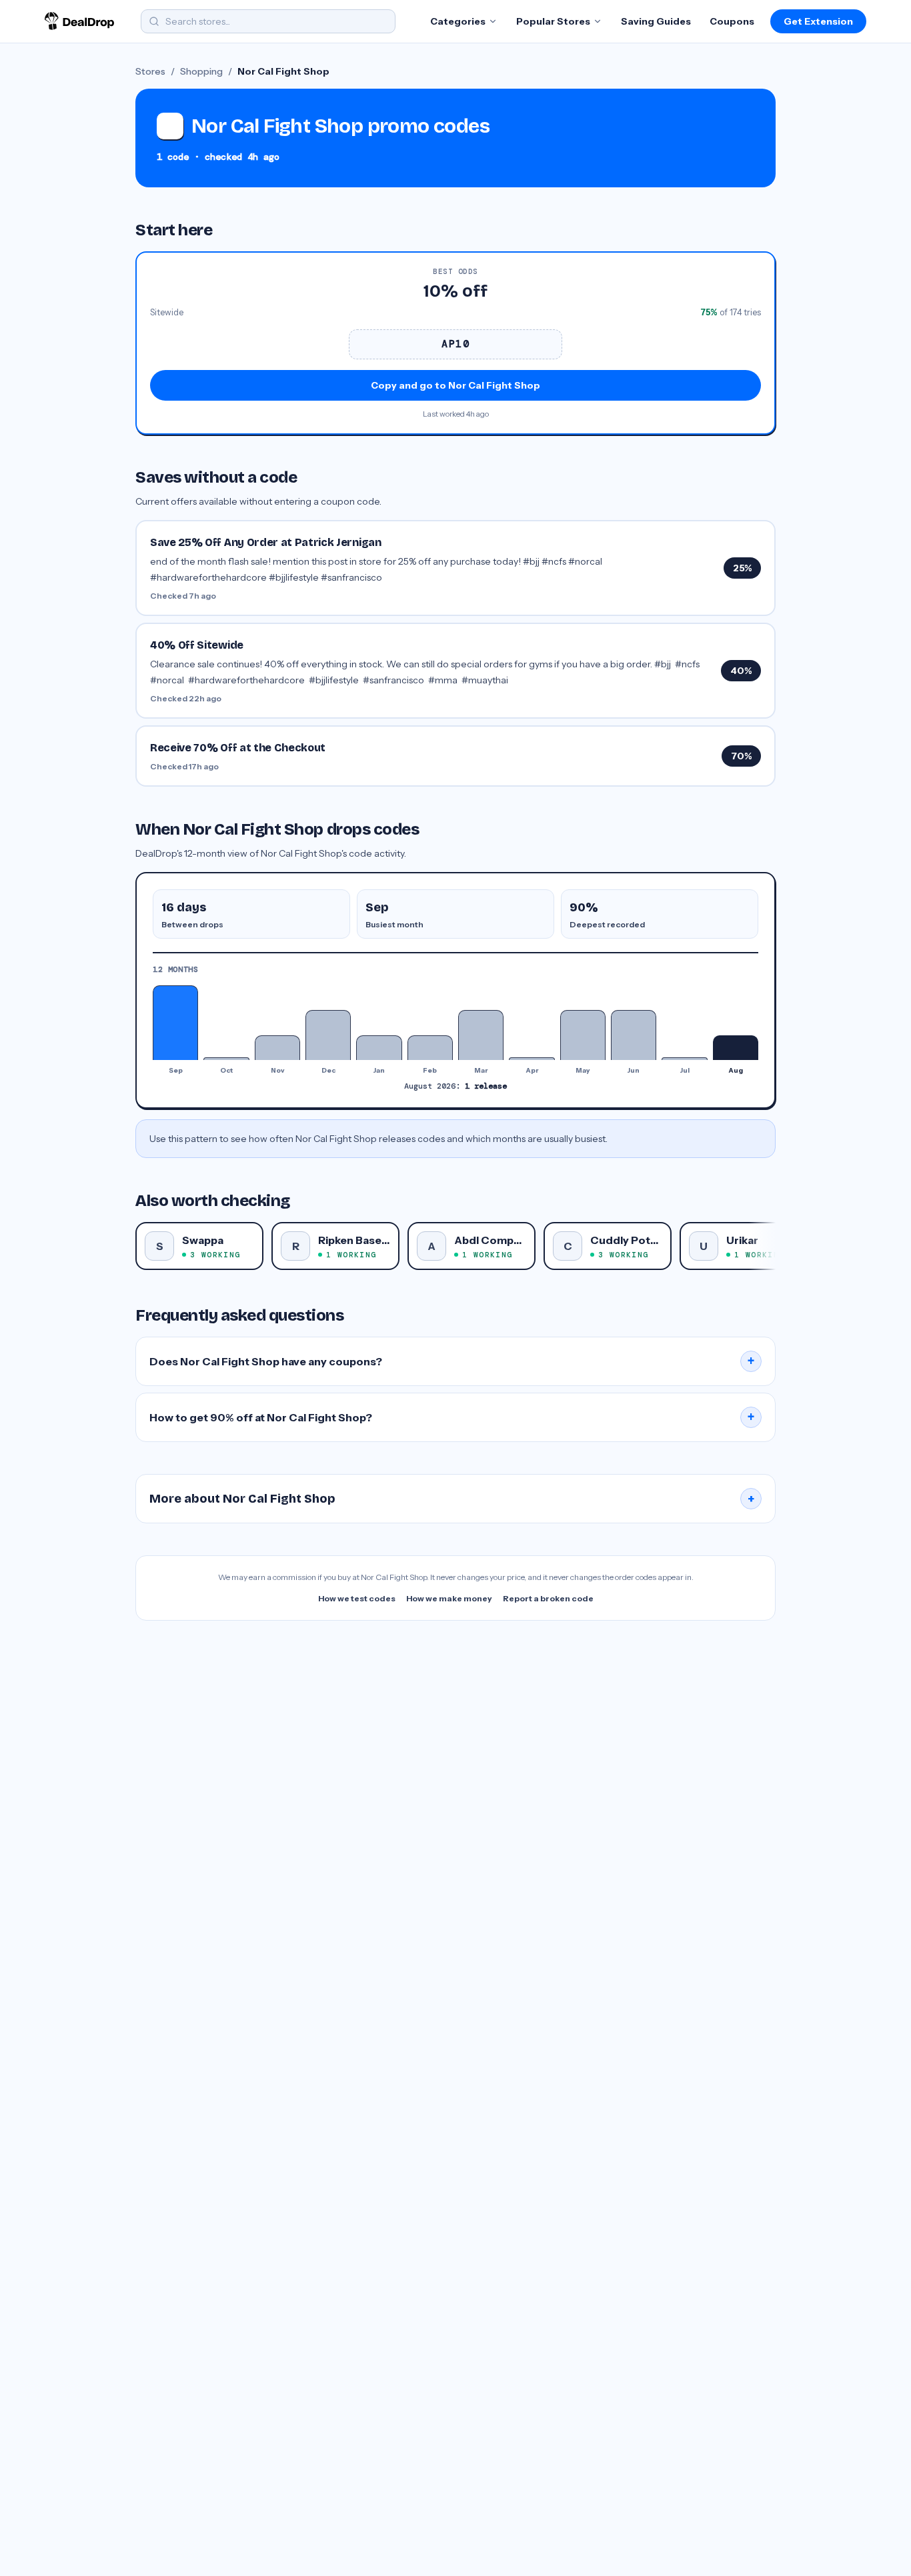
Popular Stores (553, 21)
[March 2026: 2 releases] (481, 1035)
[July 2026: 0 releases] (684, 1059)
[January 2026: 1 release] (379, 1048)
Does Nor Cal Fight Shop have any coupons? (452, 1361)
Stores (150, 71)
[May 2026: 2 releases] (583, 1035)
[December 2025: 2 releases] (328, 1035)
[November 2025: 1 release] (277, 1048)
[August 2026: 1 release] (736, 1048)
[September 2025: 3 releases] (175, 1023)
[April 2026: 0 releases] (532, 1059)
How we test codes (357, 1598)
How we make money (449, 1598)
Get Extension (818, 21)
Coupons (732, 21)
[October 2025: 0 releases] (226, 1059)
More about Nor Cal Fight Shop (452, 1499)
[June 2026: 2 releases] (634, 1035)
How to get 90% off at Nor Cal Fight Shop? (452, 1417)
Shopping (201, 71)
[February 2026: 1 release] (430, 1048)
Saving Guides (656, 21)
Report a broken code (548, 1598)
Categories (458, 21)
